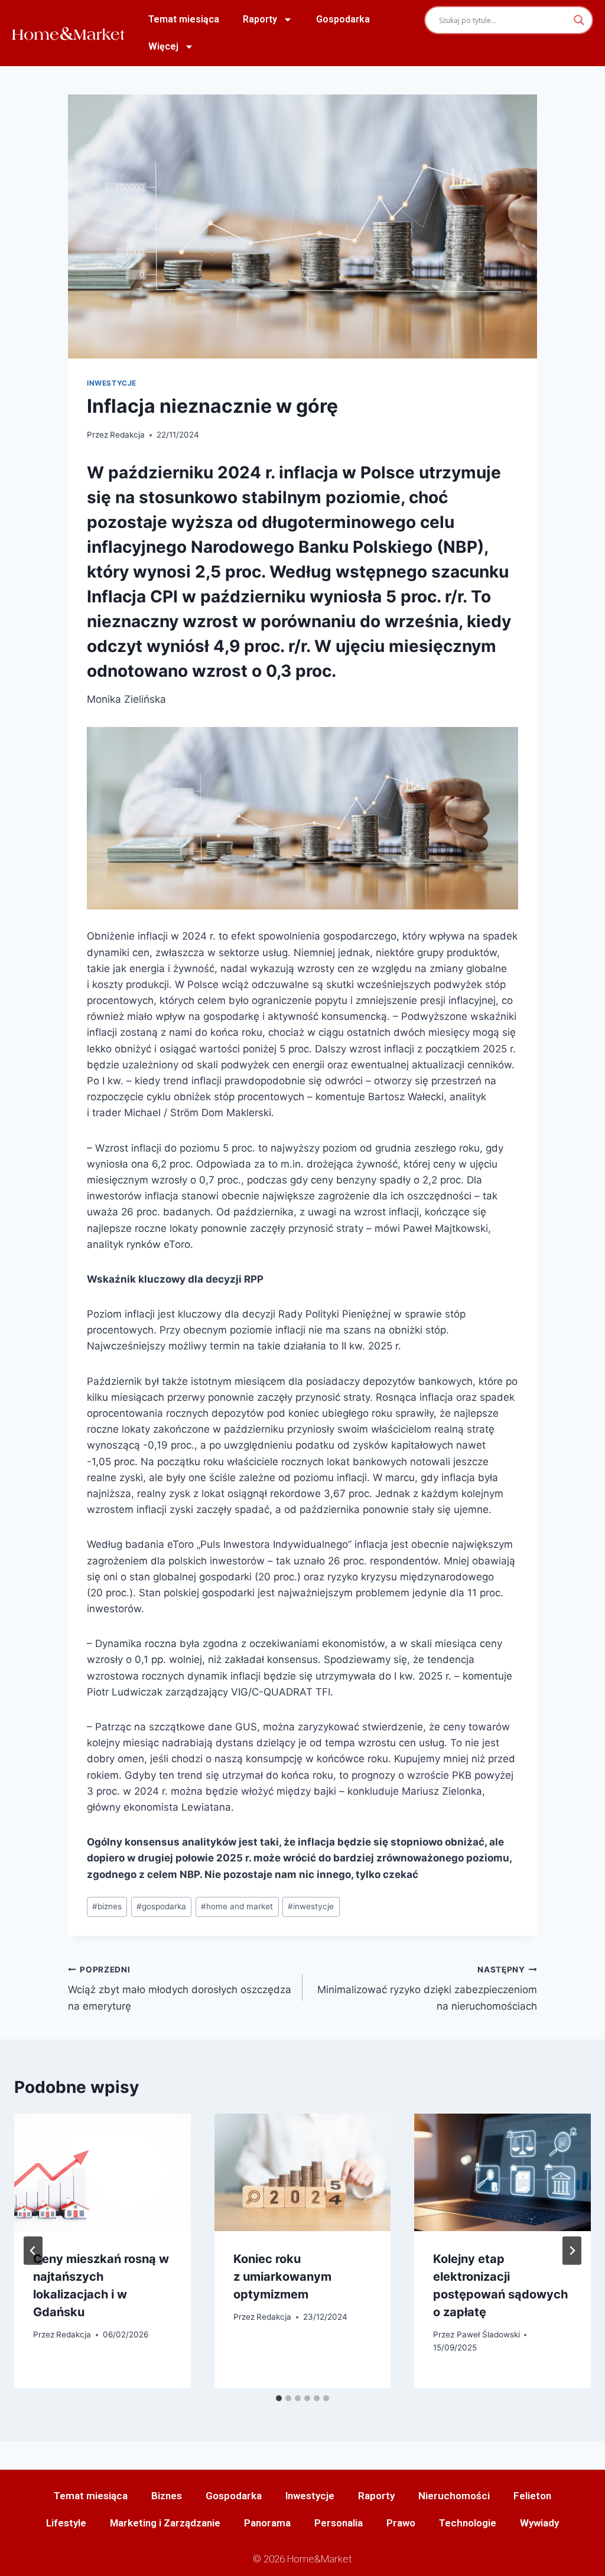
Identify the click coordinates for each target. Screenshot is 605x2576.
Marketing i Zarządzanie (165, 2523)
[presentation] (103, 2172)
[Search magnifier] (579, 20)
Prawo (401, 2523)
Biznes (167, 2496)
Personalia (339, 2523)
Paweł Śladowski (488, 2334)
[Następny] (572, 2251)
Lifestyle (66, 2523)
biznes (107, 1906)
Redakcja (127, 435)
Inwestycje (112, 383)
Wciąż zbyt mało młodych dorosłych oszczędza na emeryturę (180, 1988)
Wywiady (539, 2523)
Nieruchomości (454, 2496)
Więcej (163, 46)
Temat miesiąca (184, 19)
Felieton (532, 2496)
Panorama (267, 2523)
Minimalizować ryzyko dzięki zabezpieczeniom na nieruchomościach (427, 1988)
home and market (237, 1906)
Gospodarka (343, 19)
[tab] (279, 2398)
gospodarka (161, 1906)
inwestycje (311, 1906)
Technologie (468, 2523)
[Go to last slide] (33, 2251)
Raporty (260, 19)
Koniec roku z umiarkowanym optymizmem (282, 2277)
